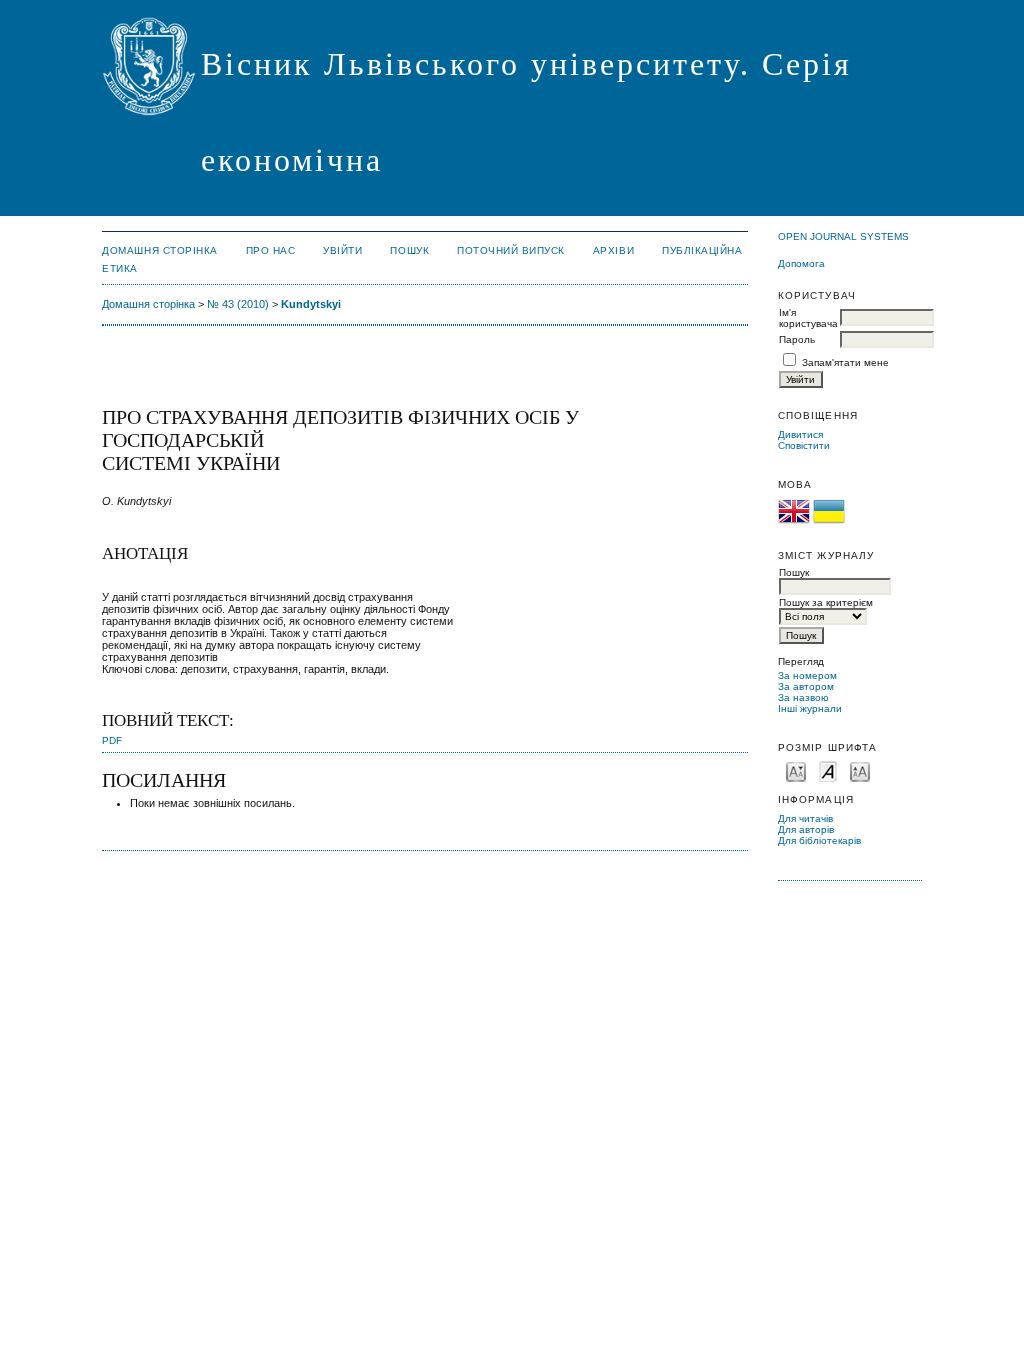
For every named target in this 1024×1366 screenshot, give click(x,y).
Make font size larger (860, 770)
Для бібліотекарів (819, 840)
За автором (806, 686)
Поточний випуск (511, 250)
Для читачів (805, 818)
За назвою (803, 697)
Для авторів (806, 829)
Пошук (409, 250)
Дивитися (800, 434)
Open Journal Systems (843, 236)
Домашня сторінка (159, 250)
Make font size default (828, 770)
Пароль (797, 339)
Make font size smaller (796, 770)
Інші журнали (810, 708)
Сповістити (804, 445)
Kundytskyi (311, 304)
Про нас (271, 250)
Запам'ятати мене (845, 362)
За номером (807, 675)
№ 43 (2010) (238, 304)
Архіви (613, 250)
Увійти (342, 250)
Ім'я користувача (808, 318)
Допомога (801, 263)
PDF (112, 740)
